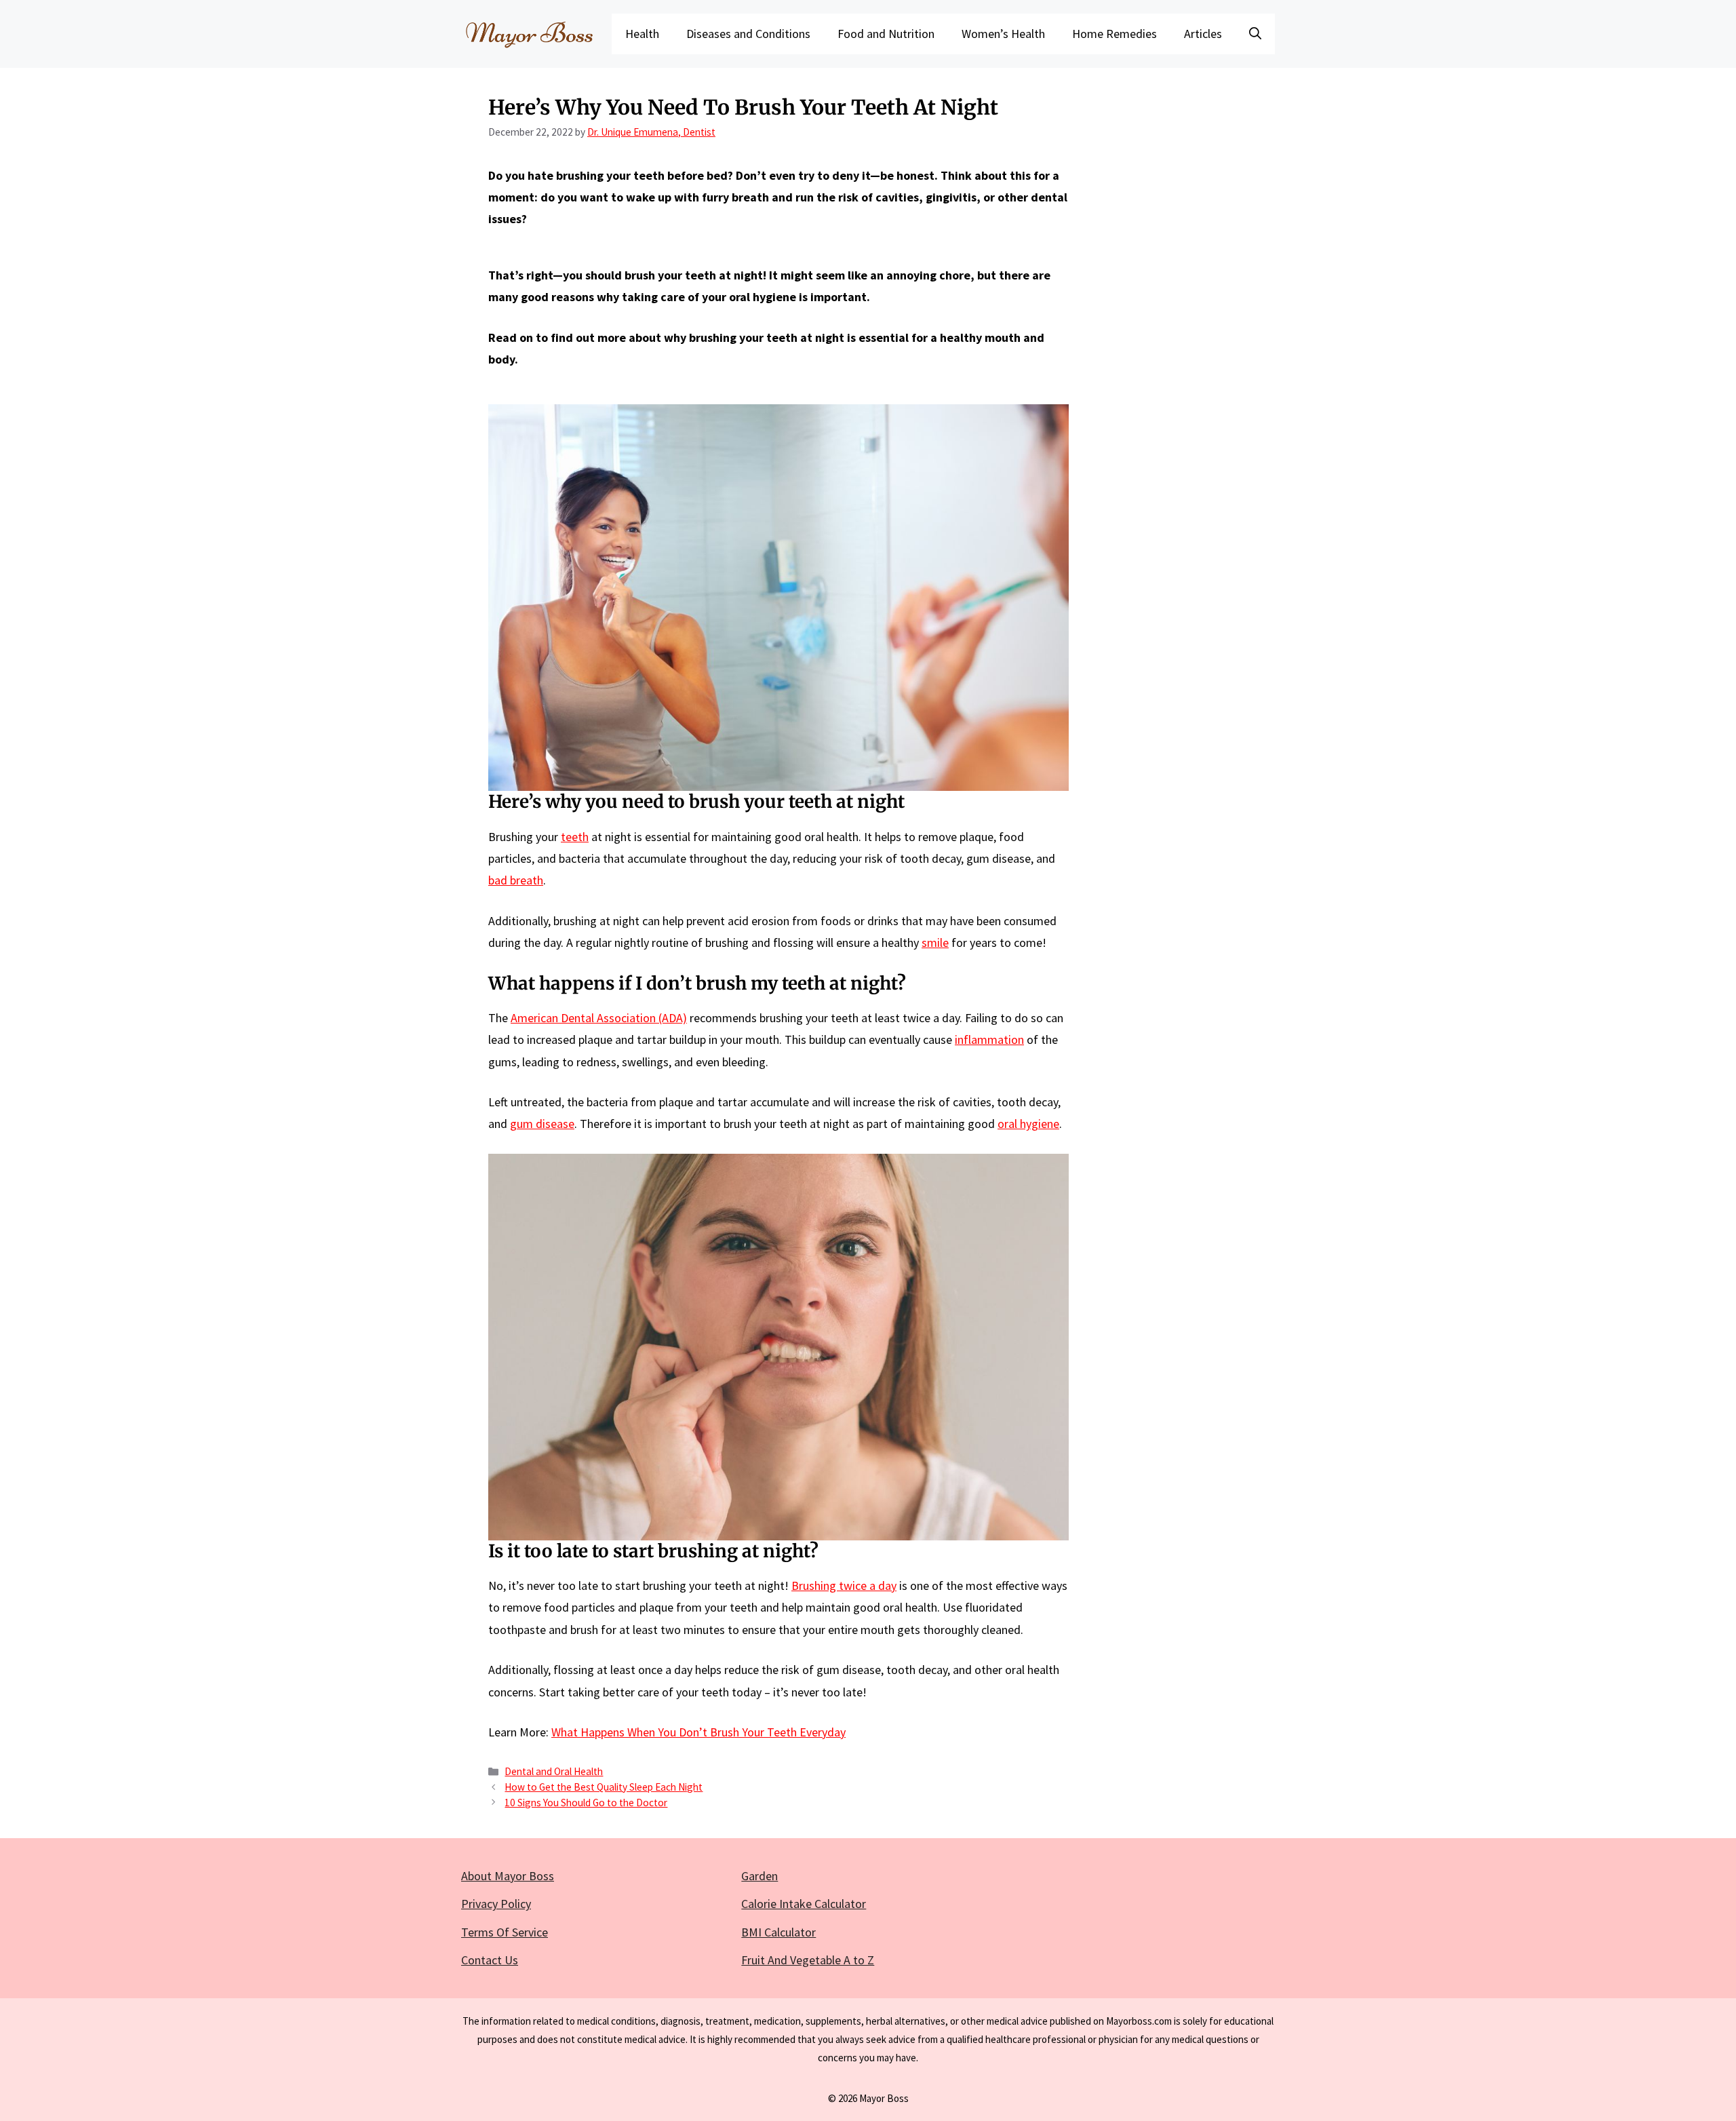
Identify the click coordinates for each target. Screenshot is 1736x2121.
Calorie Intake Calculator (804, 1904)
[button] (1255, 34)
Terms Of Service (505, 1932)
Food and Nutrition (886, 34)
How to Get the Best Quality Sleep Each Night (604, 1787)
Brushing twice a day (844, 1585)
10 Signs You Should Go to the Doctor (586, 1803)
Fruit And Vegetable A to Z (808, 1960)
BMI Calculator (778, 1932)
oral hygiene (1028, 1124)
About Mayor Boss (508, 1876)
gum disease (542, 1124)
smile (935, 942)
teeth (575, 837)
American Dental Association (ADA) (599, 1018)
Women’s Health (1003, 34)
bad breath (516, 880)
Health (642, 34)
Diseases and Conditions (748, 34)
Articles (1203, 34)
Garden (759, 1876)
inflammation (989, 1039)
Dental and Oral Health (554, 1771)
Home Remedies (1114, 34)
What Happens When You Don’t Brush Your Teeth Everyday (698, 1732)
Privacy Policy (496, 1904)
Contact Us (490, 1960)
